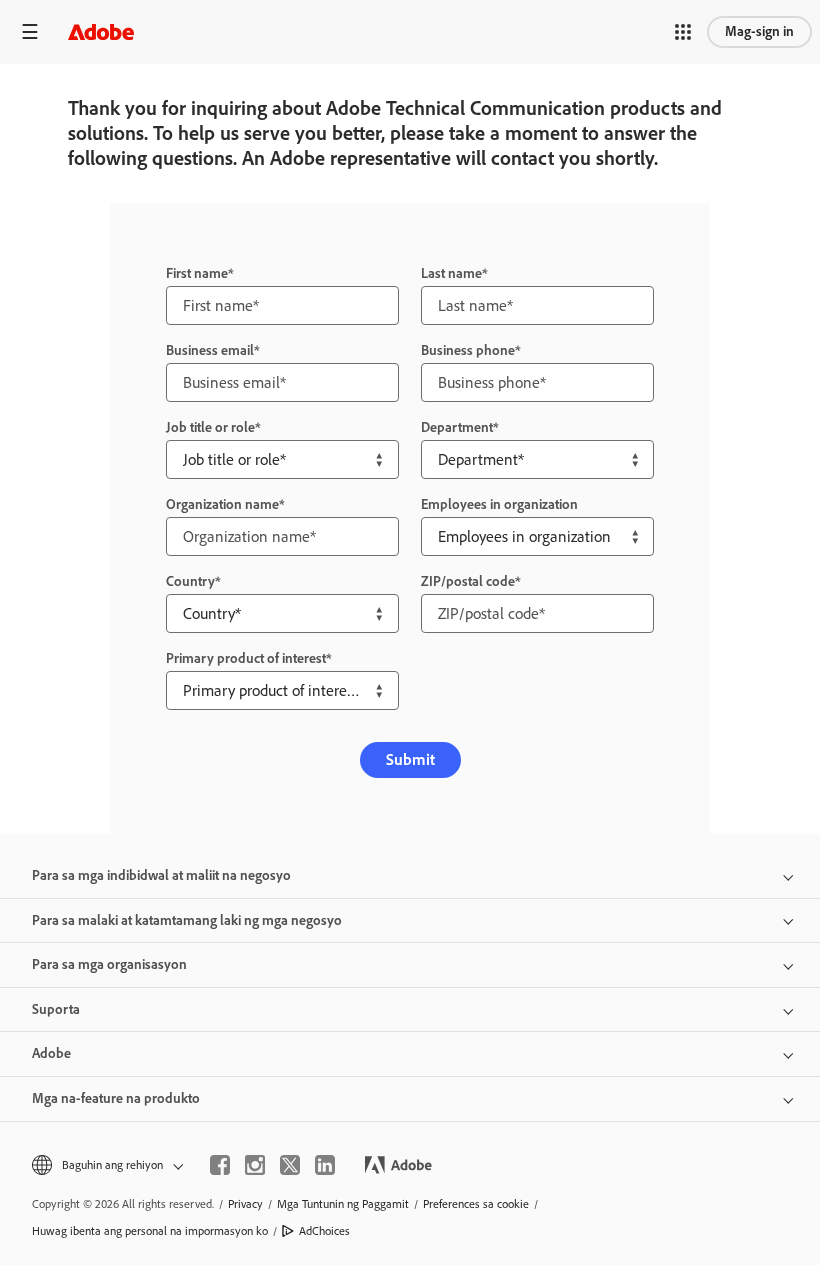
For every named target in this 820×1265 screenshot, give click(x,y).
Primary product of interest (246, 658)
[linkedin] (325, 1165)
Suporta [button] (56, 1009)
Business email (210, 350)
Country (190, 581)
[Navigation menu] (30, 31)
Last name (451, 273)
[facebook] (220, 1165)
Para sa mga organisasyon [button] (109, 964)
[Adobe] (101, 31)
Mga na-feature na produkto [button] (116, 1098)
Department (457, 427)
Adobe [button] (51, 1053)
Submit (410, 759)
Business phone (468, 350)
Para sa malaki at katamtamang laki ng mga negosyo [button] (187, 920)
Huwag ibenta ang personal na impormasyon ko (150, 1231)
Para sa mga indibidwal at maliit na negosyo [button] (161, 875)
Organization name (222, 504)
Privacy (245, 1204)
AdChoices (324, 1231)
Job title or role (210, 427)
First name (197, 273)
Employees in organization (499, 504)
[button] (683, 32)
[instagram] (255, 1165)
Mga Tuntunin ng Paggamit (343, 1204)
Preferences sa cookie (476, 1204)
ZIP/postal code (468, 581)
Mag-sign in (759, 31)
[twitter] (290, 1165)
